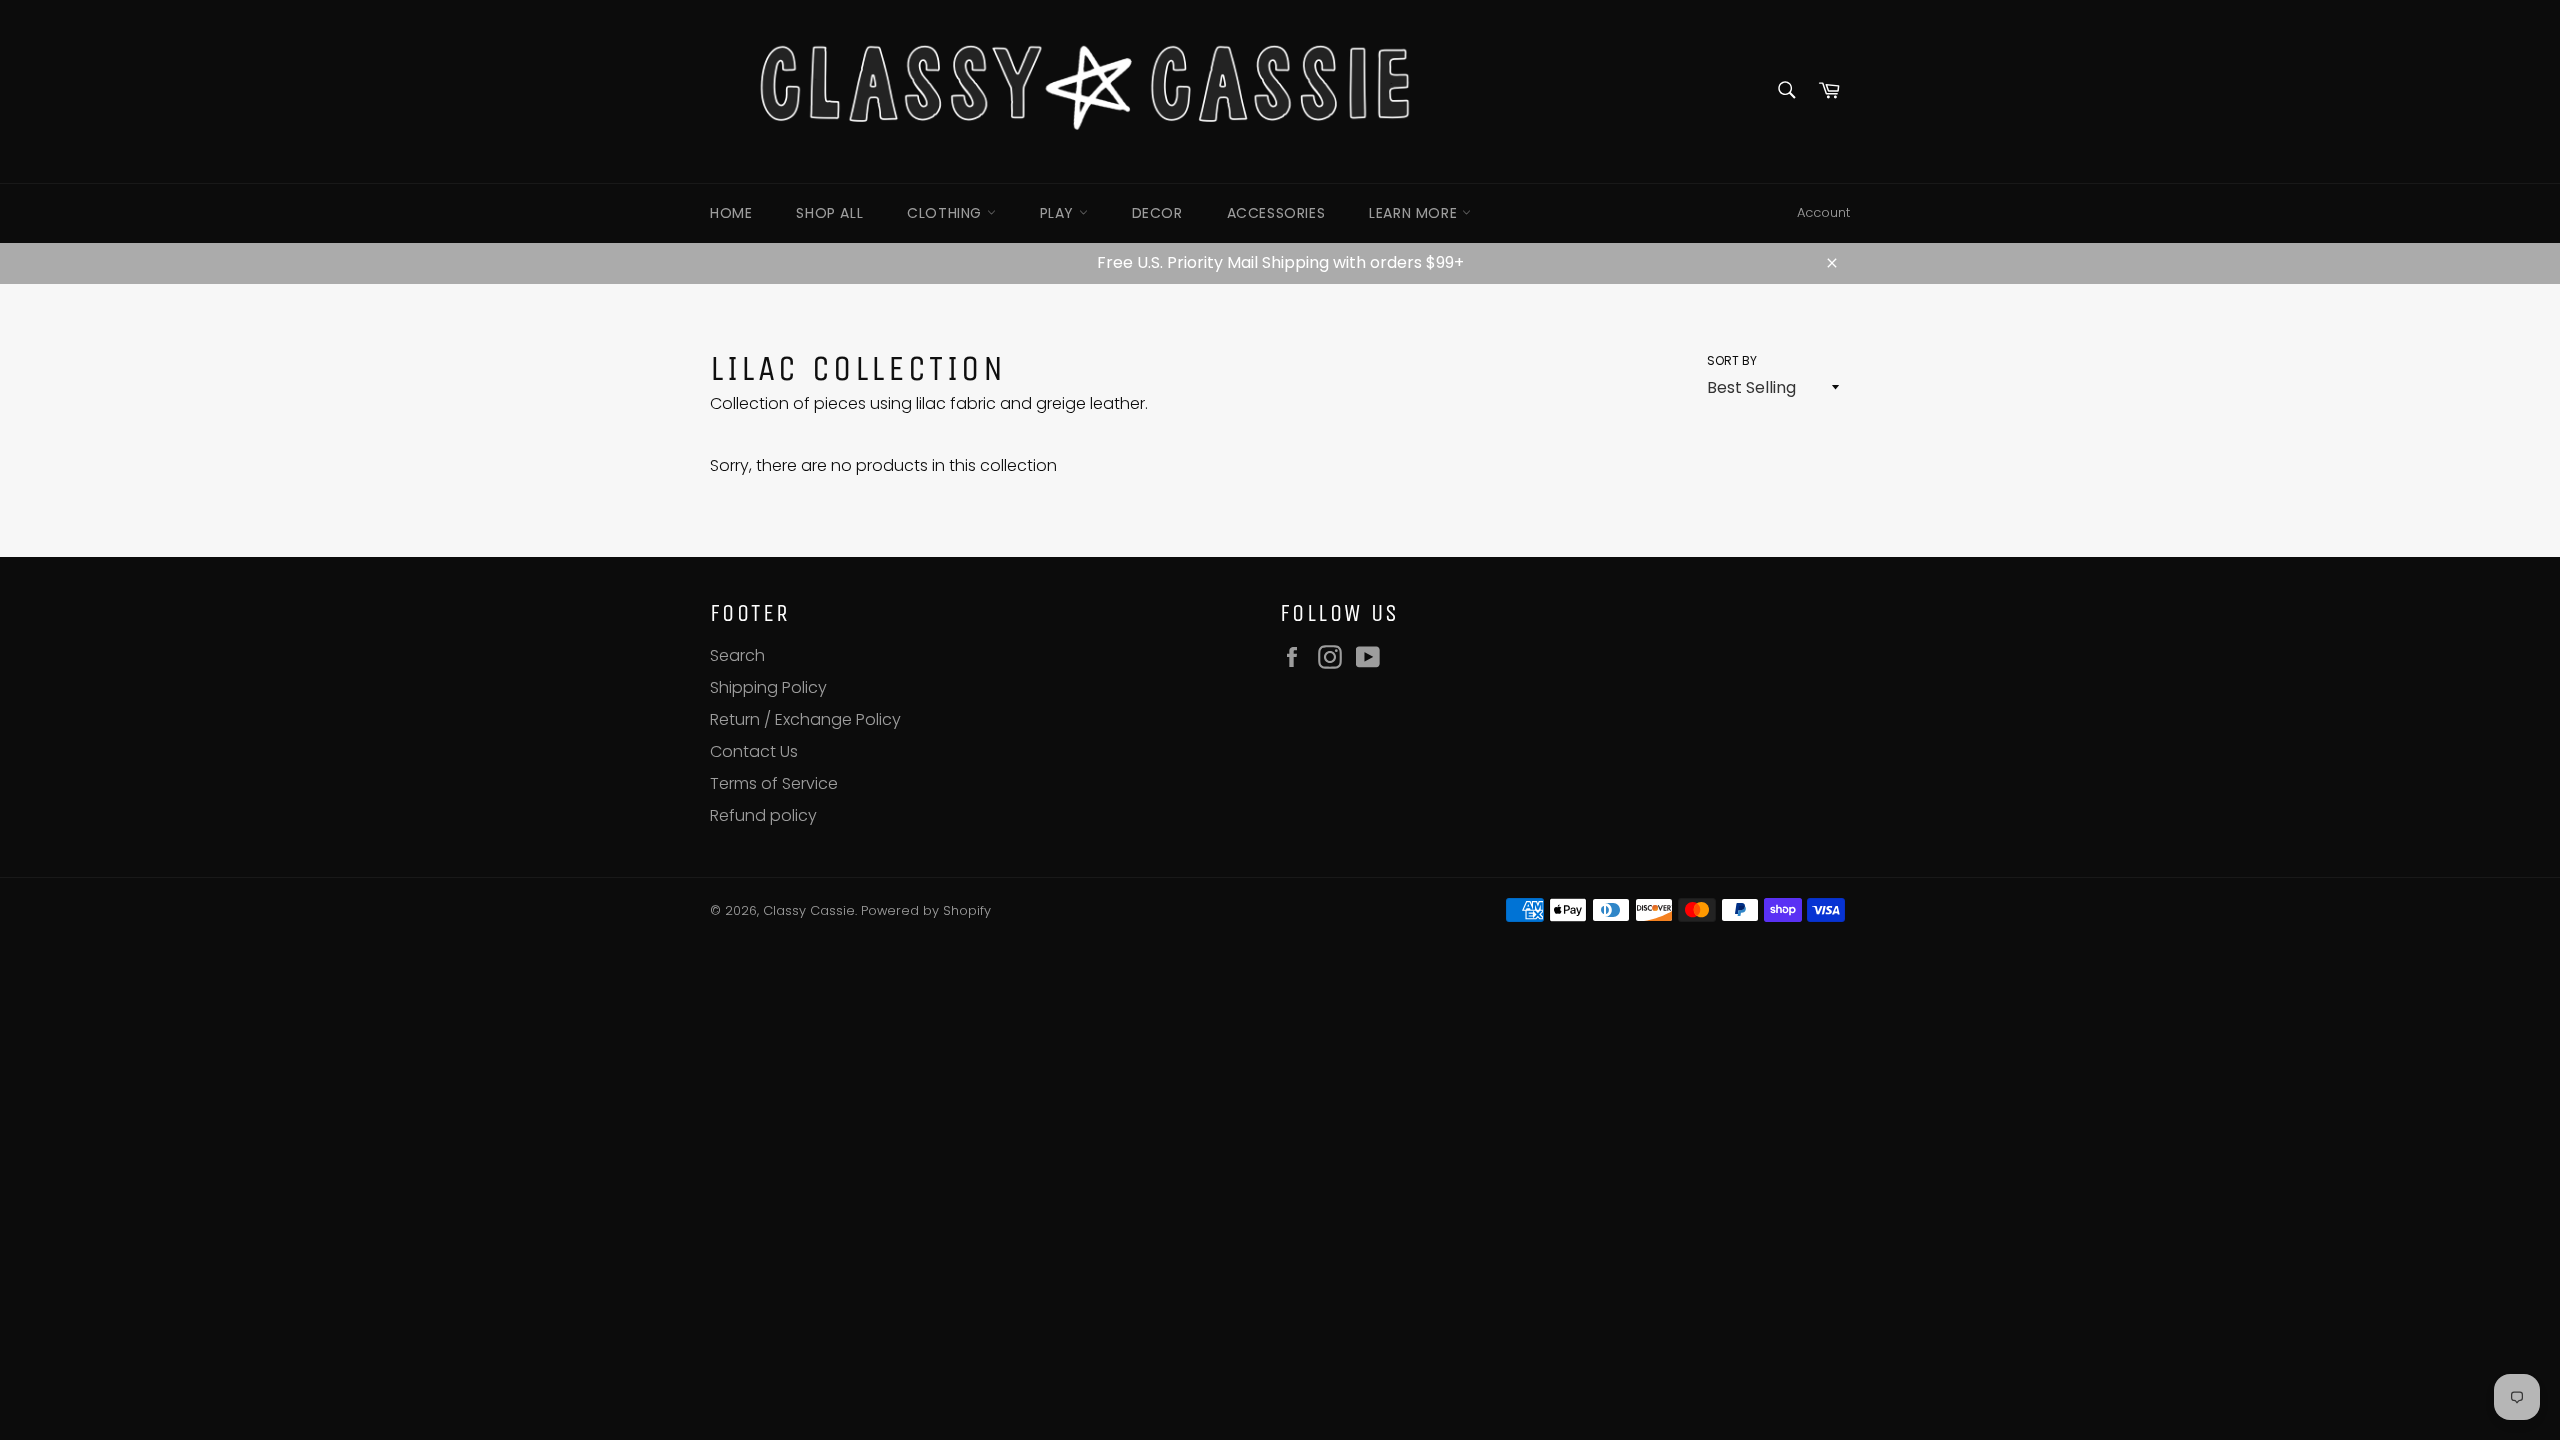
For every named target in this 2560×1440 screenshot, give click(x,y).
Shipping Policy (768, 687)
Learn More (1415, 213)
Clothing (946, 213)
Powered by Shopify (926, 910)
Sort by (1732, 361)
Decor (1157, 213)
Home (731, 213)
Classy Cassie (809, 910)
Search (737, 655)
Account (1823, 212)
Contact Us (754, 751)
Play (1059, 213)
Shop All (829, 213)
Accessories (1276, 213)
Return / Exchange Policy (805, 719)
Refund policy (763, 815)
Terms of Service (774, 783)
